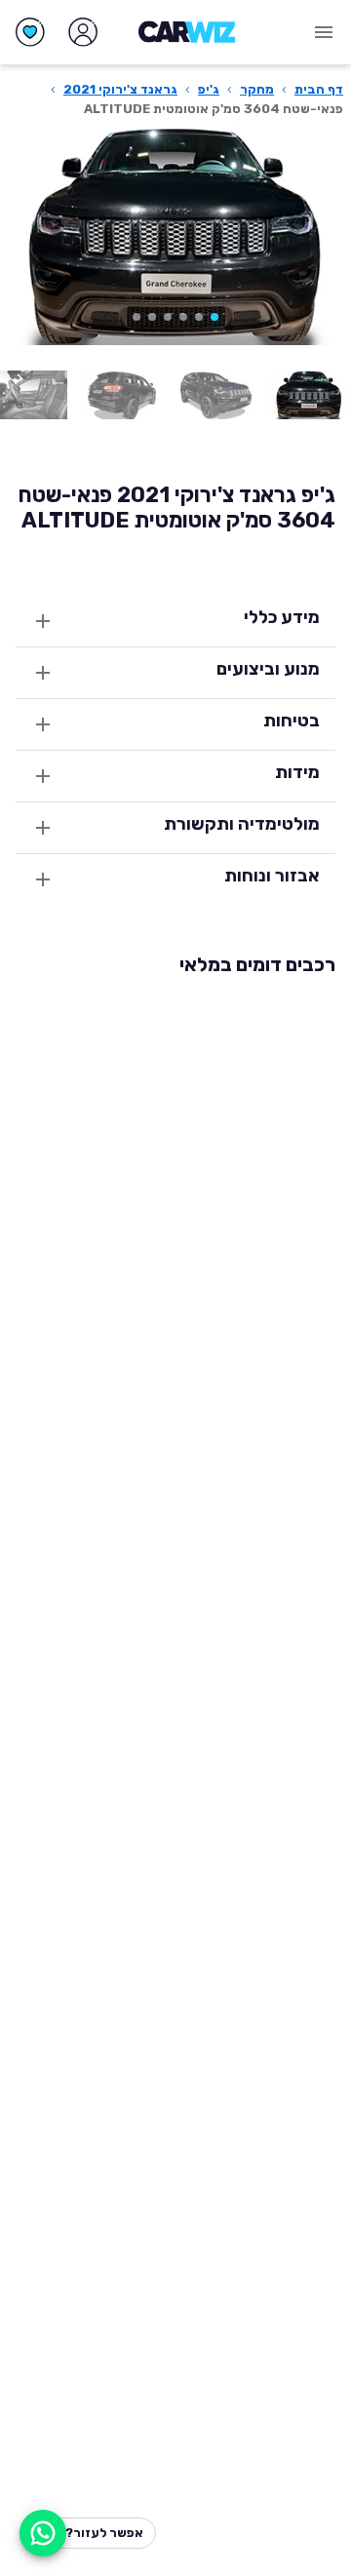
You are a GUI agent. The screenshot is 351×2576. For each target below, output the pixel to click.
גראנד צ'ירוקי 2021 (120, 89)
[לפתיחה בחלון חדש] (309, 395)
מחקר (257, 89)
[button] (214, 317)
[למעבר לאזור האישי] (83, 32)
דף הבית (319, 89)
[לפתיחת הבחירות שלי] (30, 32)
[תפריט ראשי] (324, 32)
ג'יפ (209, 89)
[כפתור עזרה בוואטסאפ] (43, 2533)
